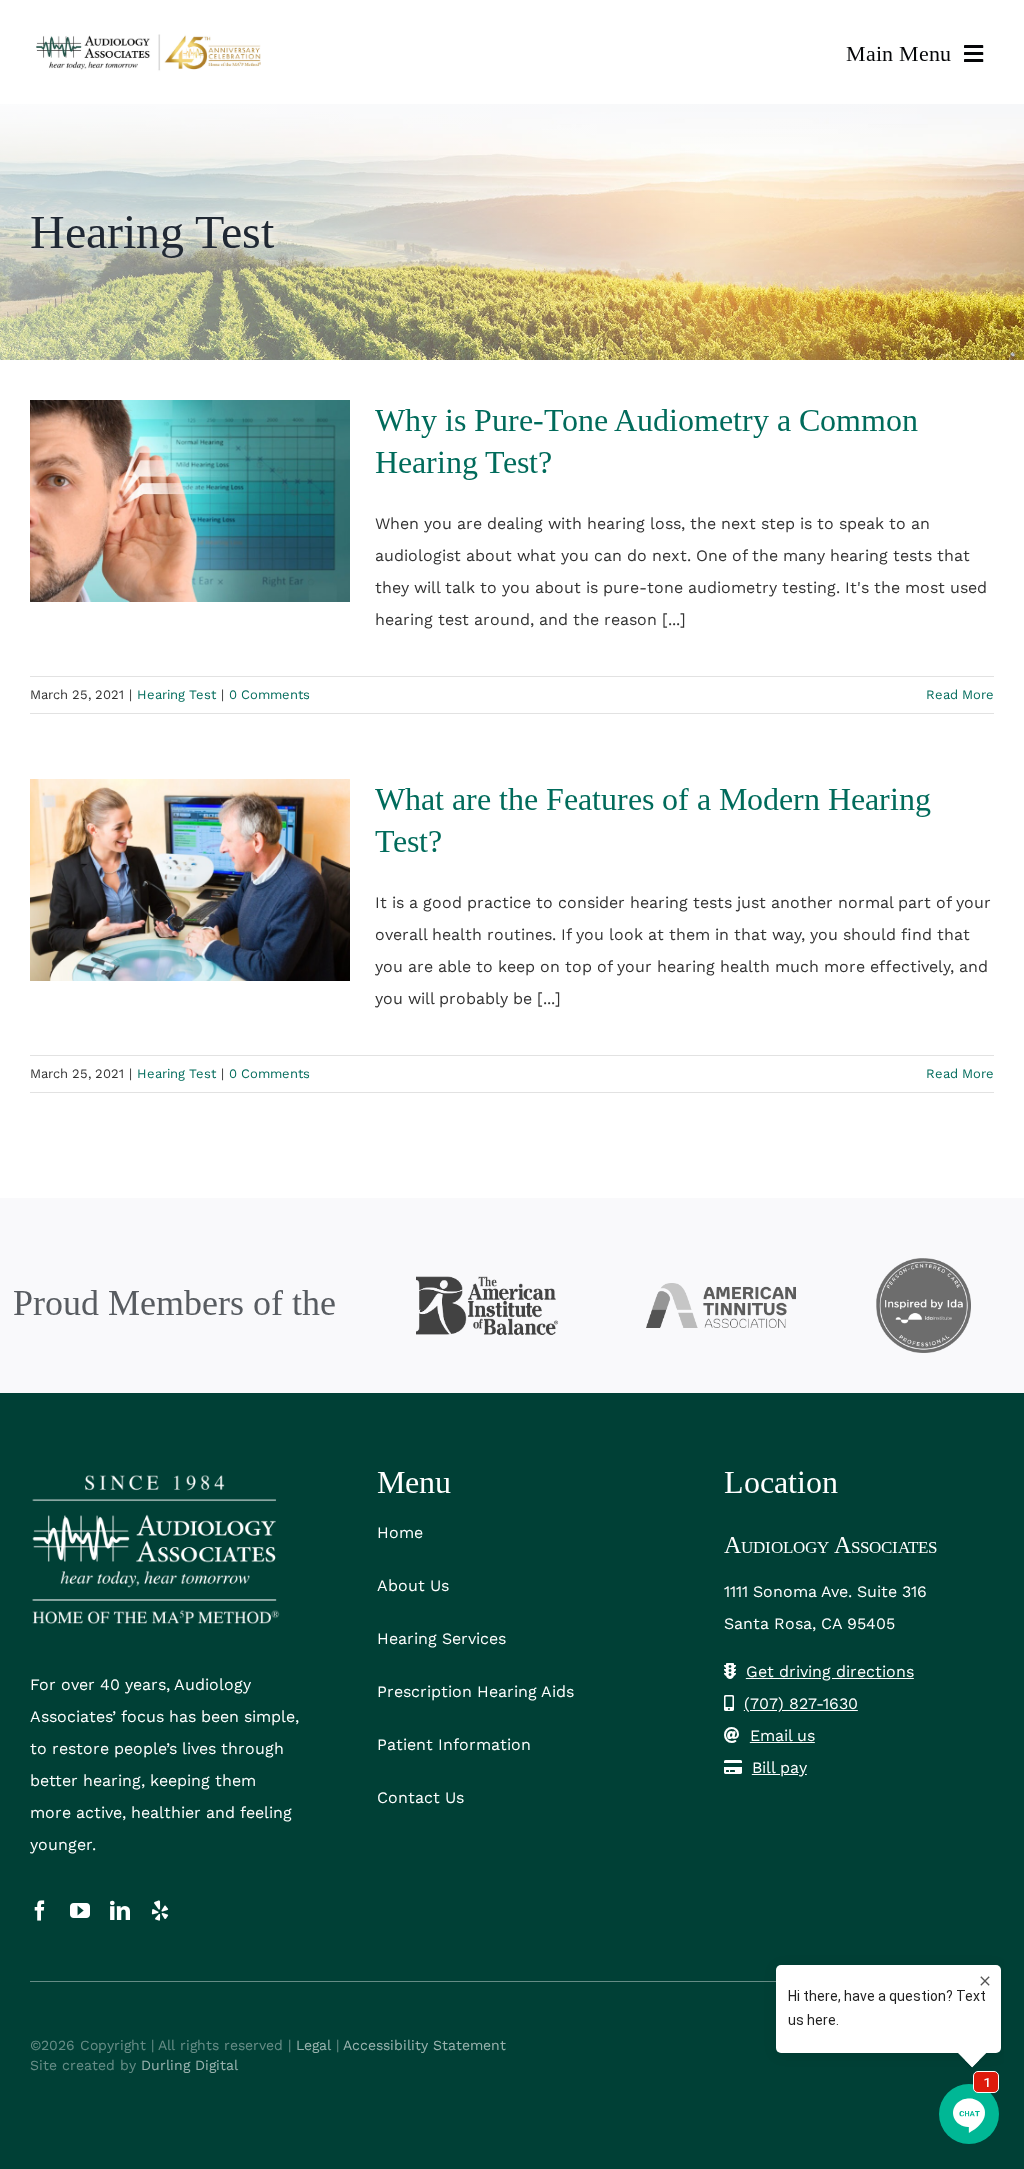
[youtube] (80, 1911)
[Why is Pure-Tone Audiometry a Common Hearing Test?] (190, 501)
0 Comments (269, 694)
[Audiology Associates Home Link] (150, 52)
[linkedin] (120, 1911)
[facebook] (40, 1911)
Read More (960, 694)
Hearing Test (176, 694)
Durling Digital (189, 2065)
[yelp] (160, 1911)
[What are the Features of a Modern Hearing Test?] (190, 880)
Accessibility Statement (424, 2045)
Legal (313, 2045)
